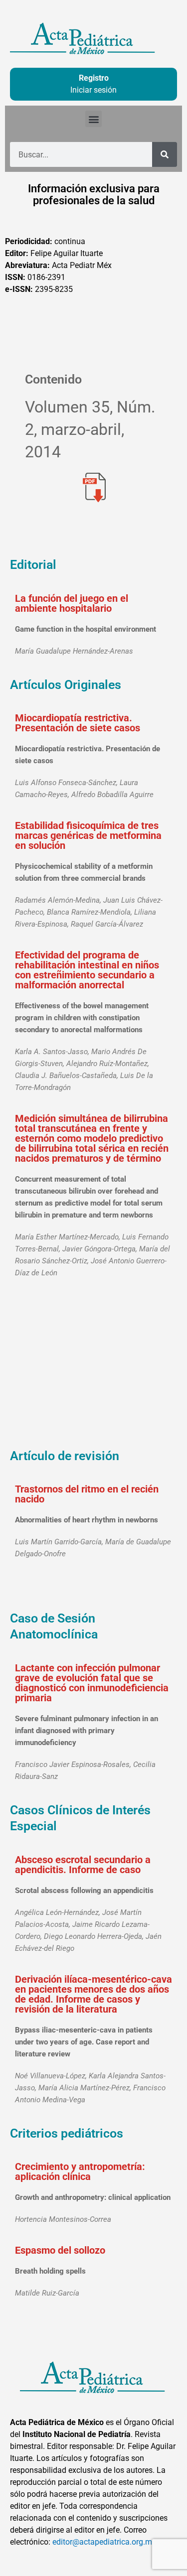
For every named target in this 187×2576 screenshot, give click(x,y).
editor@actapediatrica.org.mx (104, 2542)
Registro (94, 78)
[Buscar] (165, 154)
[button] (93, 119)
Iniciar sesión (93, 90)
